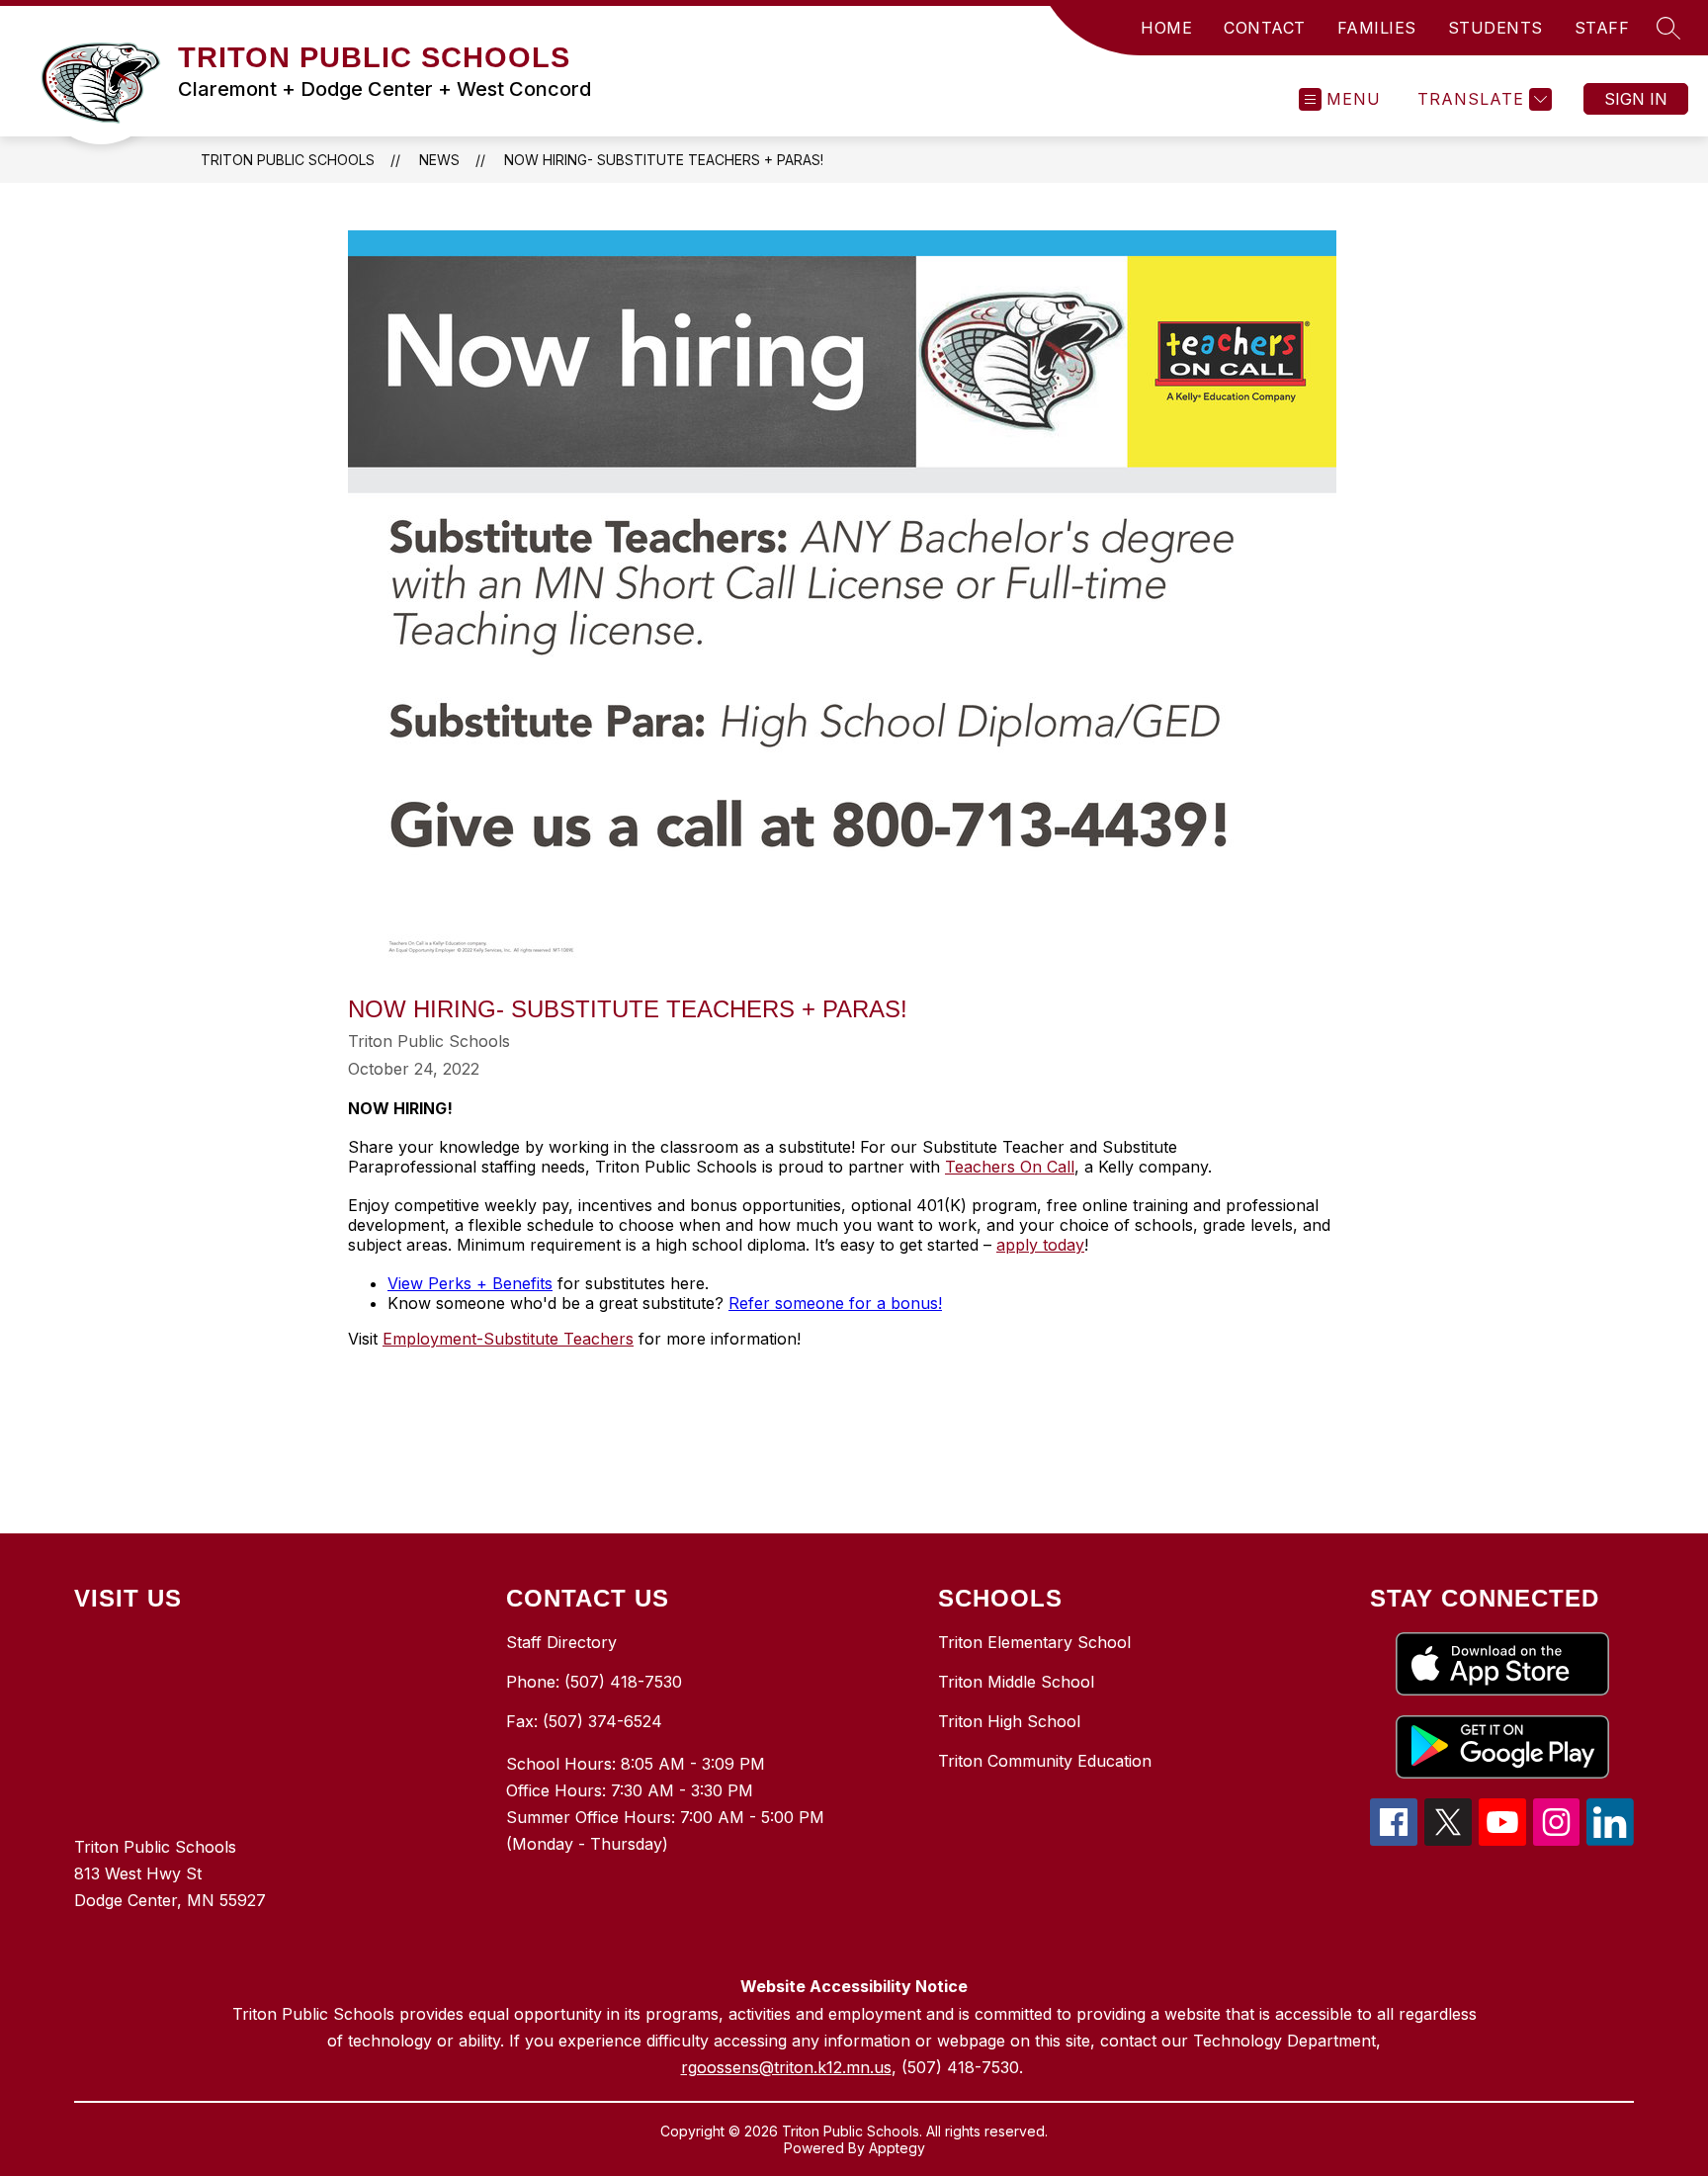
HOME (1166, 28)
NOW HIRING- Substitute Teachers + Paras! (664, 160)
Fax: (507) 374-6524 (584, 1721)
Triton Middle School (1016, 1682)
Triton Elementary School (1034, 1642)
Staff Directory (561, 1642)
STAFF (1602, 28)
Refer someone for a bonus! (835, 1303)
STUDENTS (1495, 28)
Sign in (1636, 99)
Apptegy (897, 2148)
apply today (1040, 1245)
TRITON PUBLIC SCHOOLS (288, 160)
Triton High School (1009, 1721)
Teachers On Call (1010, 1167)
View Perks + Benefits (470, 1283)
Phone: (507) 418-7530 (594, 1682)
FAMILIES (1377, 28)
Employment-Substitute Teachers (508, 1339)
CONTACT (1265, 28)
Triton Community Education (1045, 1761)
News (439, 160)
